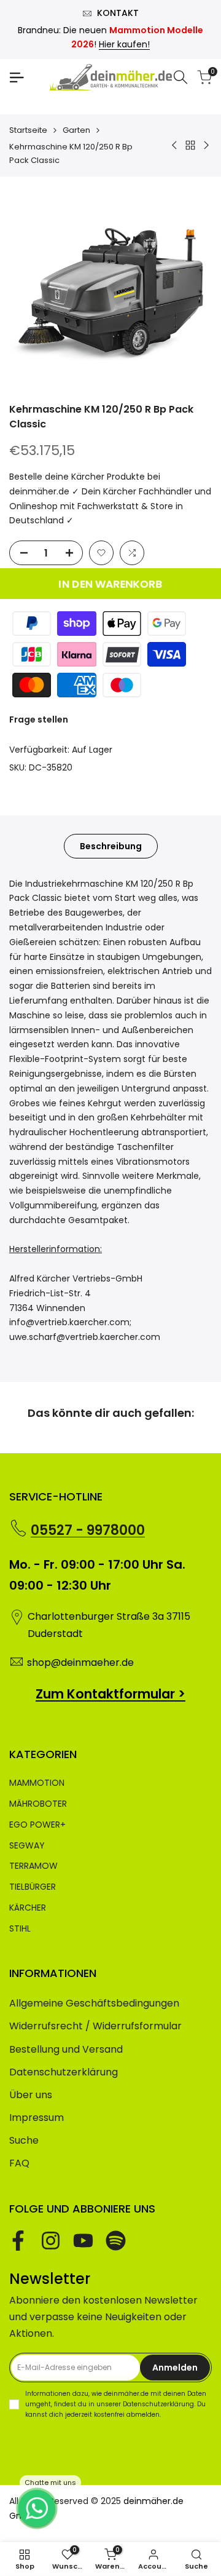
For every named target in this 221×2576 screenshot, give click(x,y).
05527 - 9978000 (88, 1530)
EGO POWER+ (37, 1825)
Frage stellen (39, 719)
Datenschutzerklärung (64, 2072)
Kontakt (118, 13)
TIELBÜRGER (33, 1887)
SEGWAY (27, 1845)
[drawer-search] (180, 77)
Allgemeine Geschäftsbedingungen (94, 2003)
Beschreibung (111, 846)
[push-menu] (17, 77)
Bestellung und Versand (66, 2049)
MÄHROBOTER (38, 1804)
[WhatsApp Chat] (37, 2508)
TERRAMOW (33, 1866)
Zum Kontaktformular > (110, 1694)
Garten (76, 130)
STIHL (20, 1928)
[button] (101, 553)
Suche (24, 2140)
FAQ (19, 2163)
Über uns (31, 2095)
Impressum (37, 2118)
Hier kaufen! (124, 44)
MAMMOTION (37, 1783)
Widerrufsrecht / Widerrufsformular (95, 2026)
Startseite (28, 130)
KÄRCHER (28, 1908)
